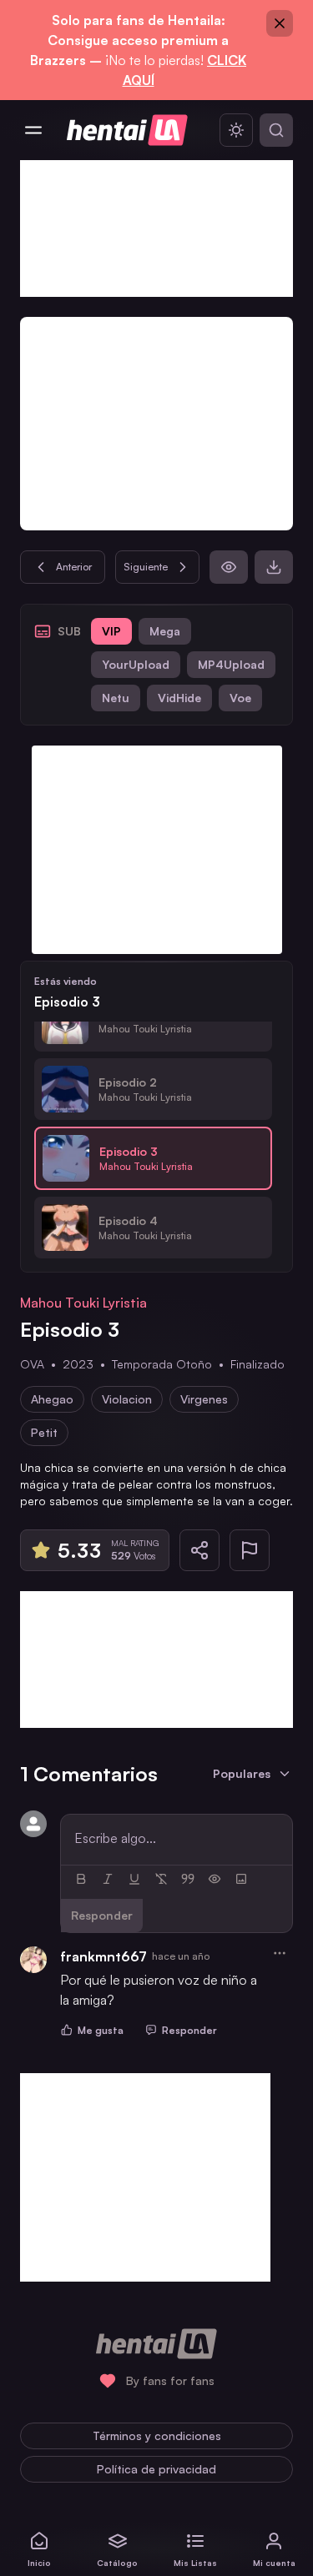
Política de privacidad (156, 2469)
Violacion (127, 1399)
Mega (165, 631)
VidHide (179, 698)
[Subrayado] (134, 1879)
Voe (240, 698)
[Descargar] (274, 567)
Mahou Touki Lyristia (83, 1303)
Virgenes (204, 1399)
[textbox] (177, 1838)
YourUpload (136, 664)
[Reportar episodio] (250, 1550)
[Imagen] (241, 1879)
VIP (111, 631)
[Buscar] (276, 130)
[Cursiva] (108, 1879)
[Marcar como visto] (229, 567)
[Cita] (188, 1879)
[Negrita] (81, 1879)
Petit (44, 1432)
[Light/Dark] (236, 130)
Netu (116, 698)
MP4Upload (231, 664)
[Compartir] (199, 1550)
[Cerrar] (280, 23)
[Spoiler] (215, 1879)
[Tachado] (161, 1879)
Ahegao (52, 1399)
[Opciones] (280, 1953)
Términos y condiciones (157, 2435)
